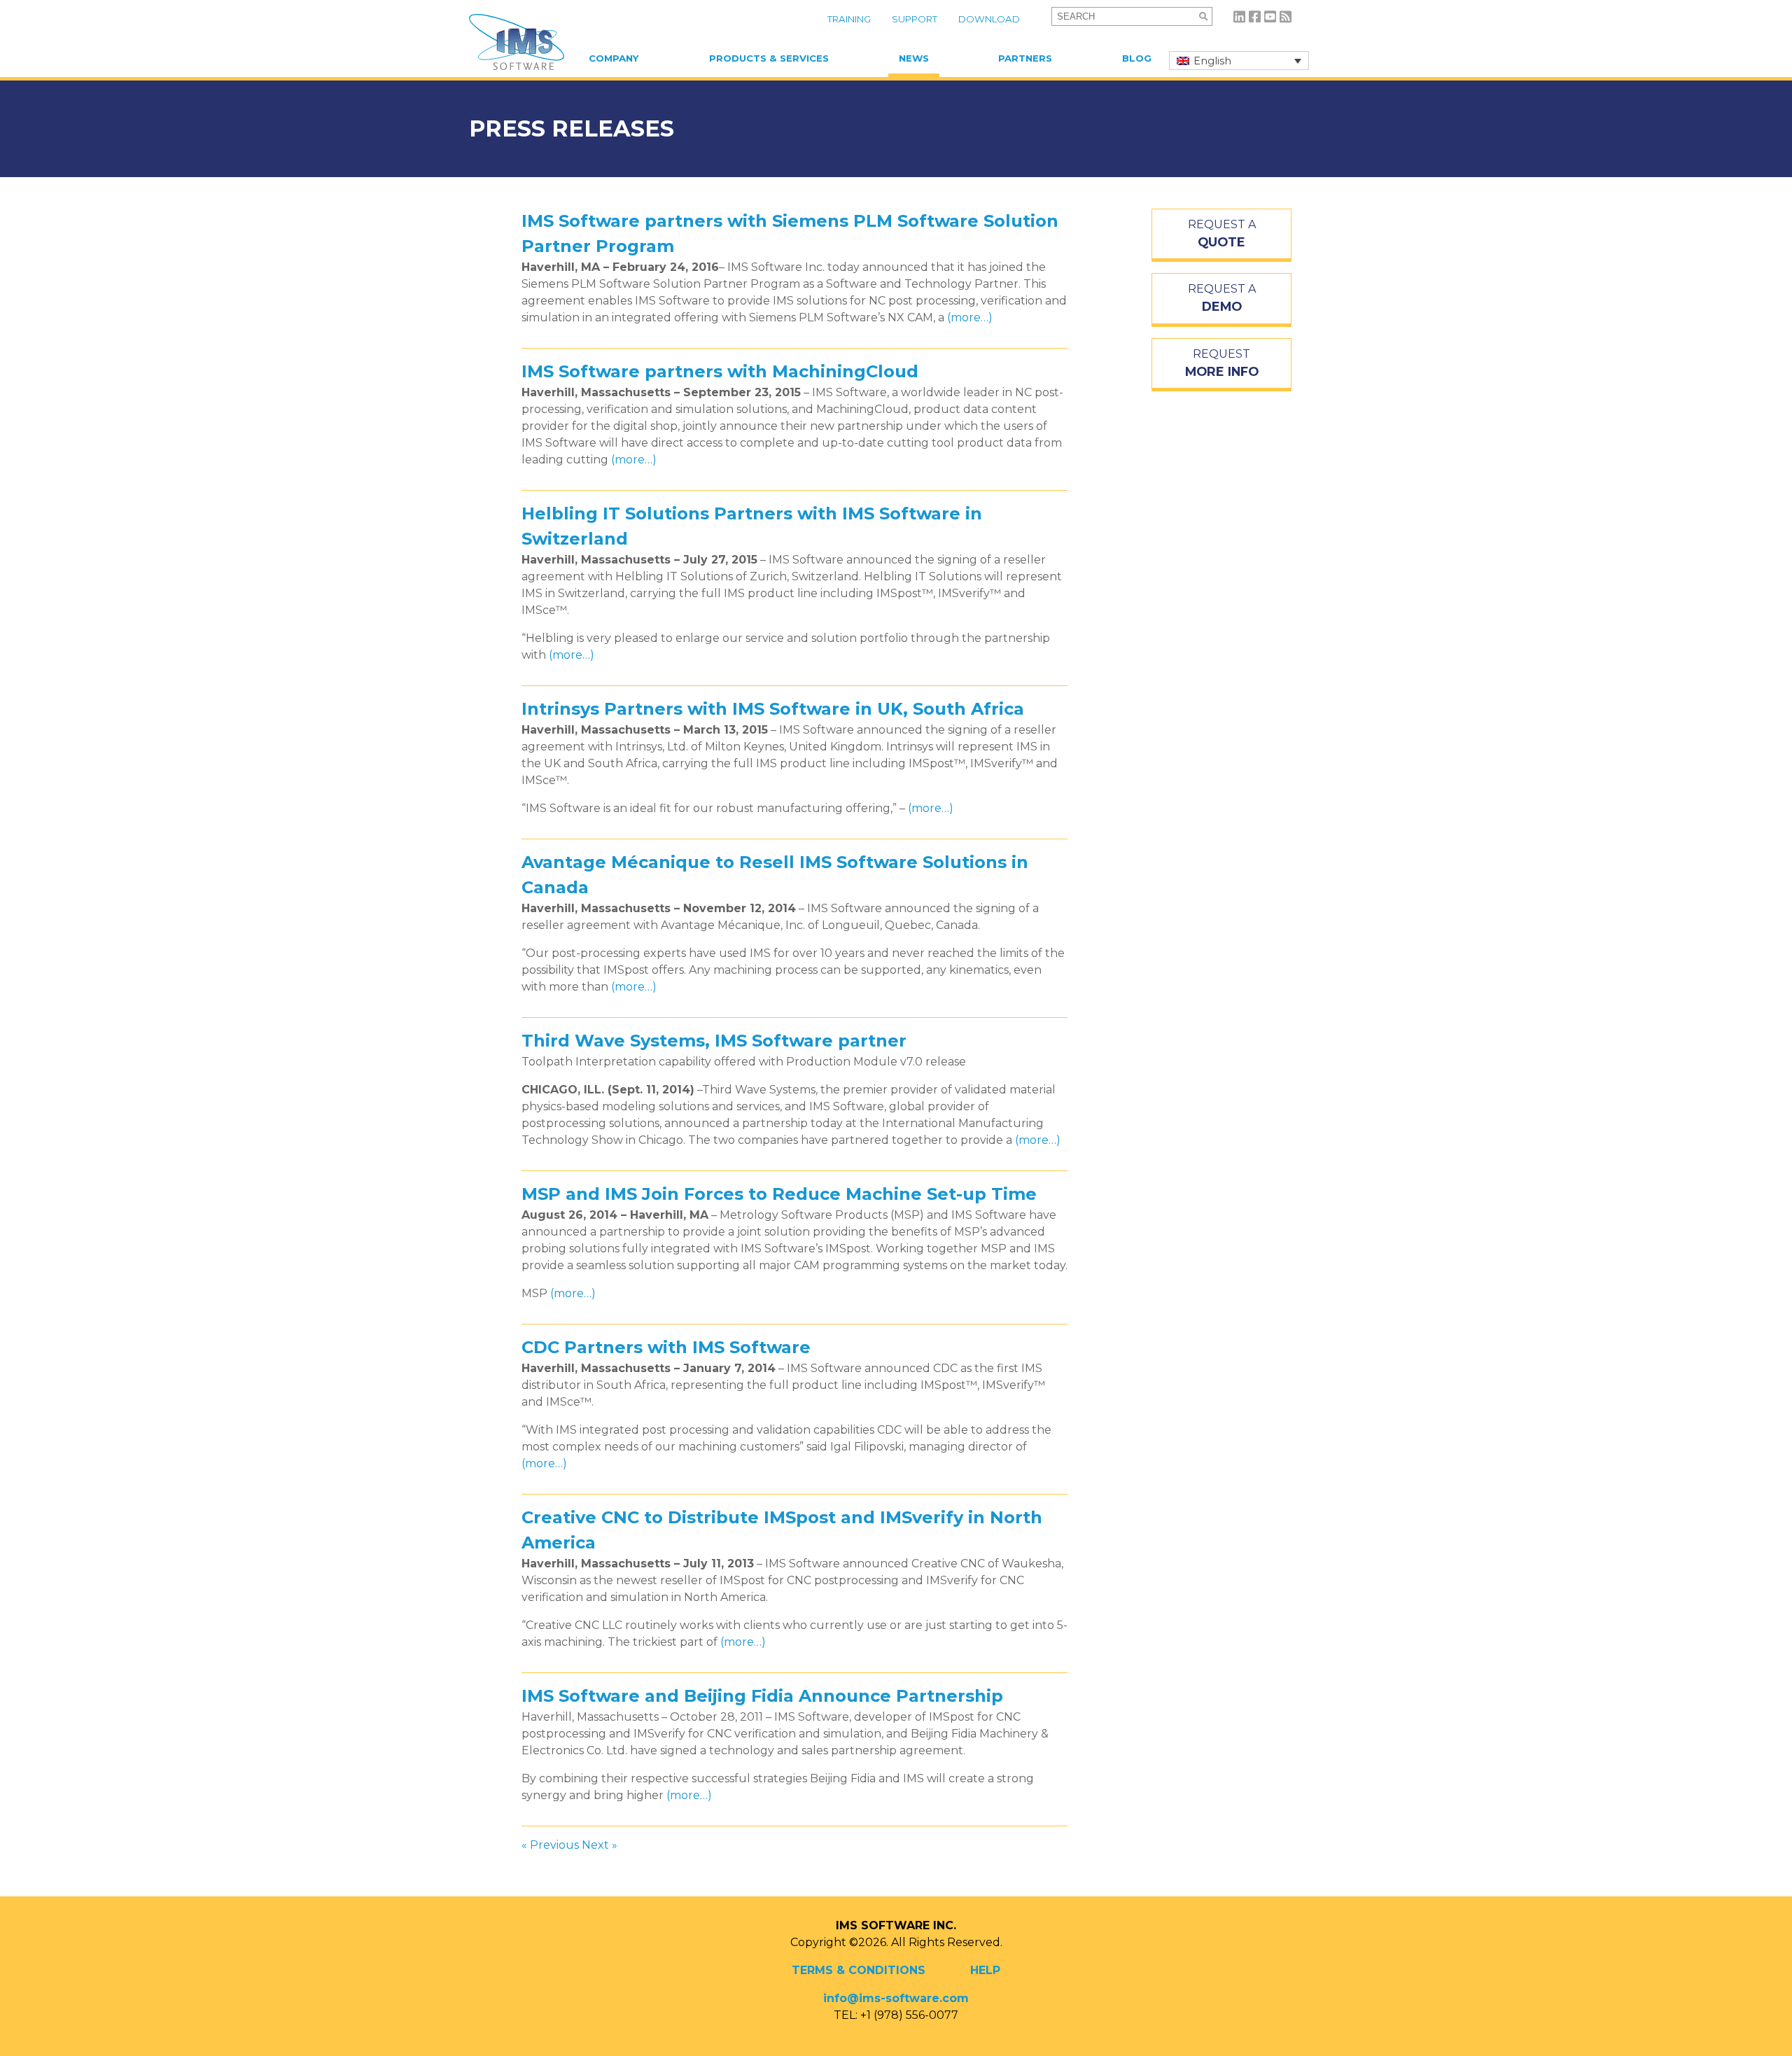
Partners (1025, 58)
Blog (1137, 58)
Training (849, 19)
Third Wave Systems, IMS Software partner (714, 1041)
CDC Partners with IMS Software (666, 1347)
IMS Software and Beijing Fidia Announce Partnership (762, 1696)
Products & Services (769, 58)
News (914, 58)
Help (985, 1970)
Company (614, 58)
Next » (600, 1845)
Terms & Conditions (859, 1970)
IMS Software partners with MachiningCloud (720, 371)
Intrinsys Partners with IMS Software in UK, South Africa (773, 709)
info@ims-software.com (896, 1998)
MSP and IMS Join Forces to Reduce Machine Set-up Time (779, 1194)
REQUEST (1222, 363)
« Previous (550, 1845)
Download (989, 19)
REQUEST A (1222, 233)
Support (915, 19)
